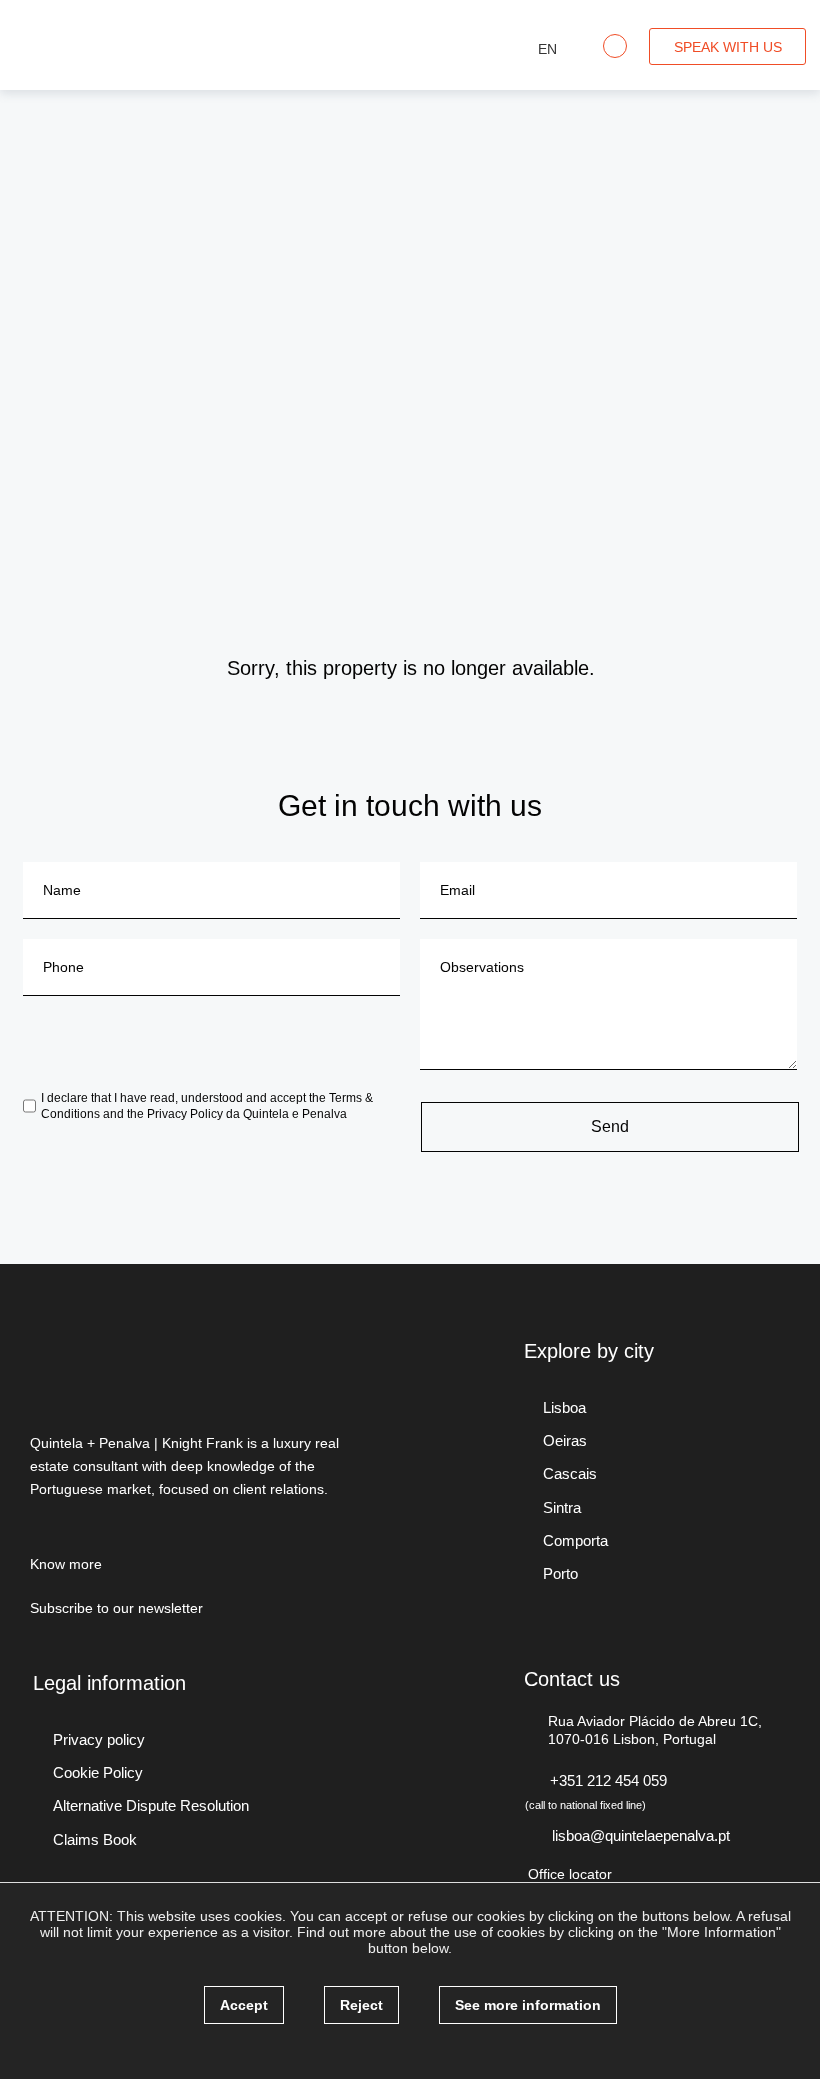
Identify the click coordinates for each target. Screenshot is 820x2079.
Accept (244, 2005)
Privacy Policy (185, 1114)
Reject (361, 2005)
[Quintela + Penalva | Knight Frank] (127, 43)
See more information (528, 2005)
